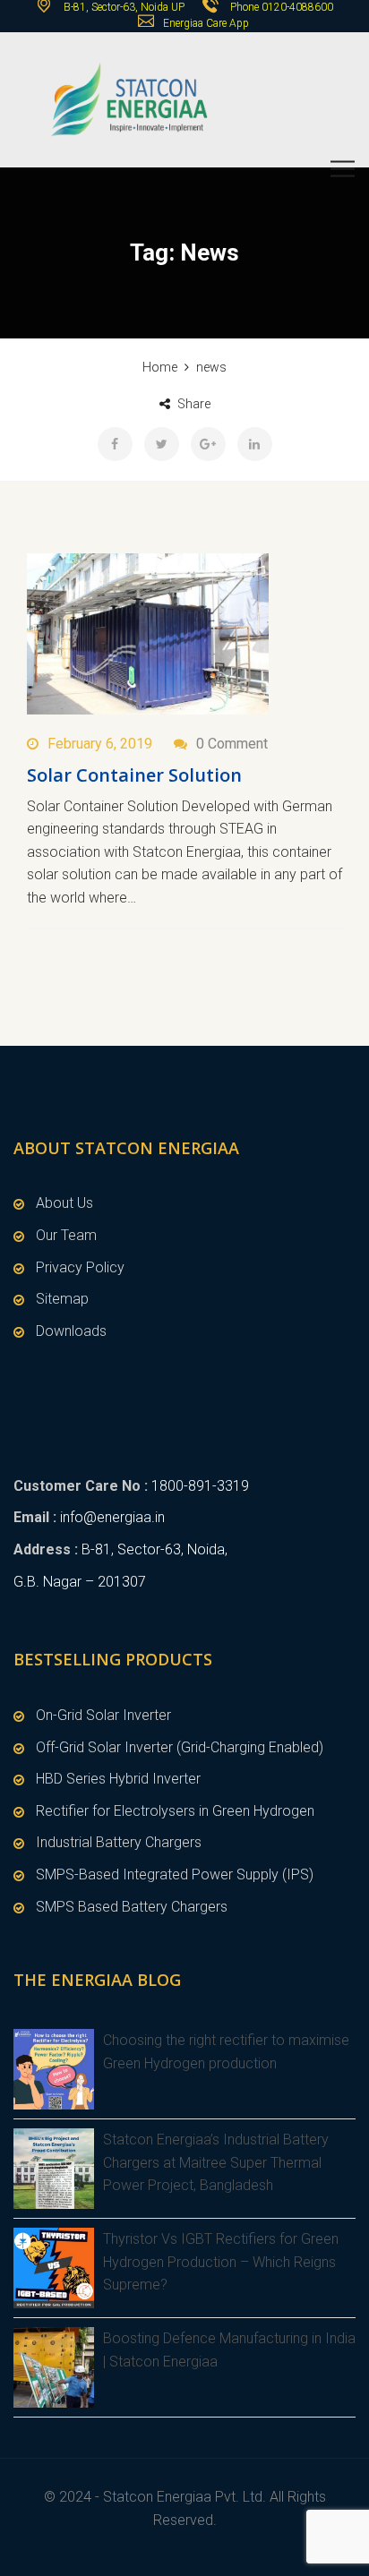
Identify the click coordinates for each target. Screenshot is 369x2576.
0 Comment (232, 744)
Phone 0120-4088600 (282, 7)
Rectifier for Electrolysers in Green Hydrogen (175, 1811)
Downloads (71, 1331)
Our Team (66, 1235)
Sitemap (62, 1299)
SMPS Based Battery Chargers (132, 1907)
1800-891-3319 (200, 1486)
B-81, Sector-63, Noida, (154, 1549)
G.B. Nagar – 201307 (80, 1582)
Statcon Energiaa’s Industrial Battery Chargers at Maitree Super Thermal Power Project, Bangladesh (216, 2162)
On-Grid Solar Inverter (103, 1715)
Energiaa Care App (206, 23)
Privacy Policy (80, 1267)
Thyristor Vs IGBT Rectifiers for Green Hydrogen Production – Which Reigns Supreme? (221, 2262)
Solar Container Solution (134, 775)
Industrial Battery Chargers (119, 1842)
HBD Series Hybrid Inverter (118, 1779)
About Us (64, 1203)
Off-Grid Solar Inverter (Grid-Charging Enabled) (180, 1747)
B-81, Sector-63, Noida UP (123, 7)
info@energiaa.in (112, 1517)
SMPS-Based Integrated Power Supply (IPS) (175, 1874)
